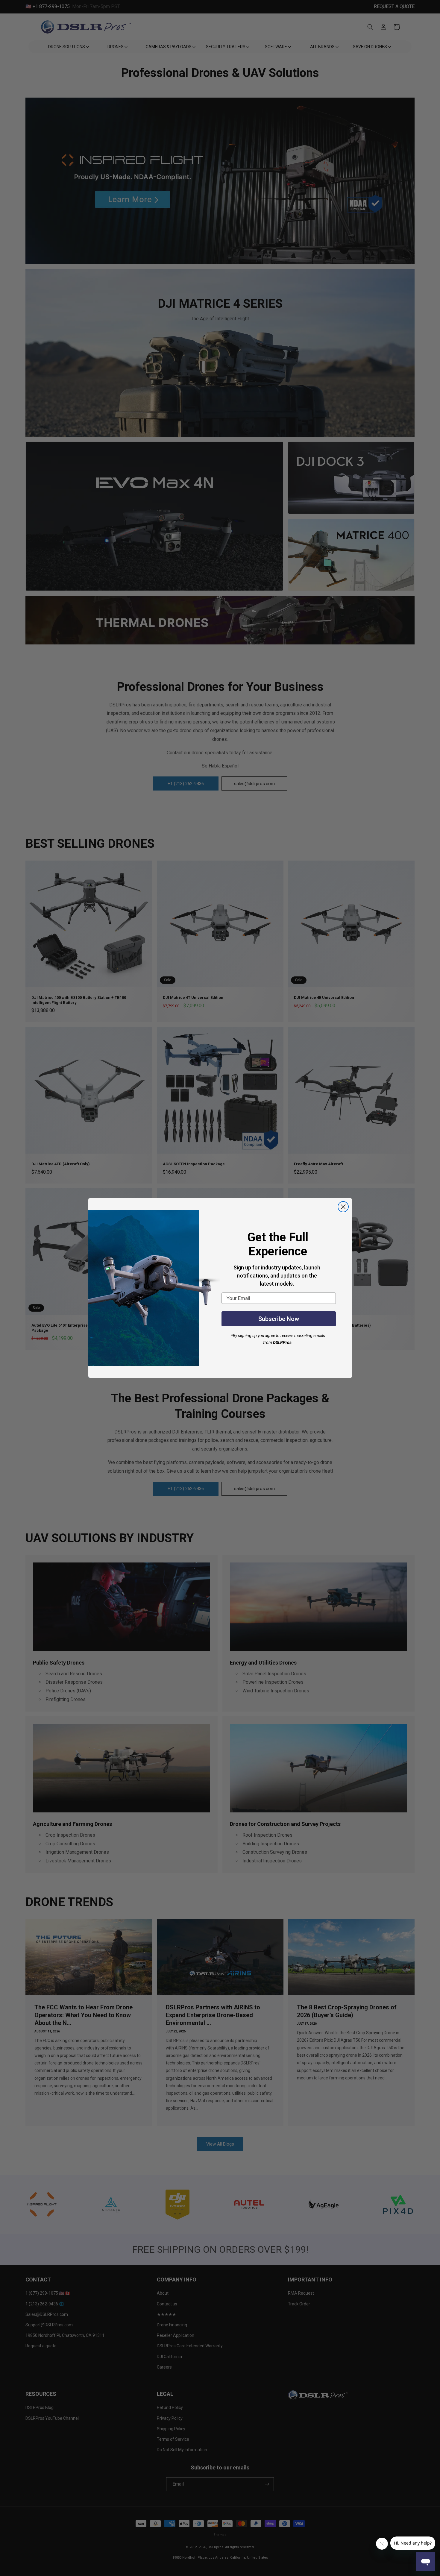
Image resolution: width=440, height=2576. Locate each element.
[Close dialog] (343, 1207)
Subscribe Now (279, 1319)
